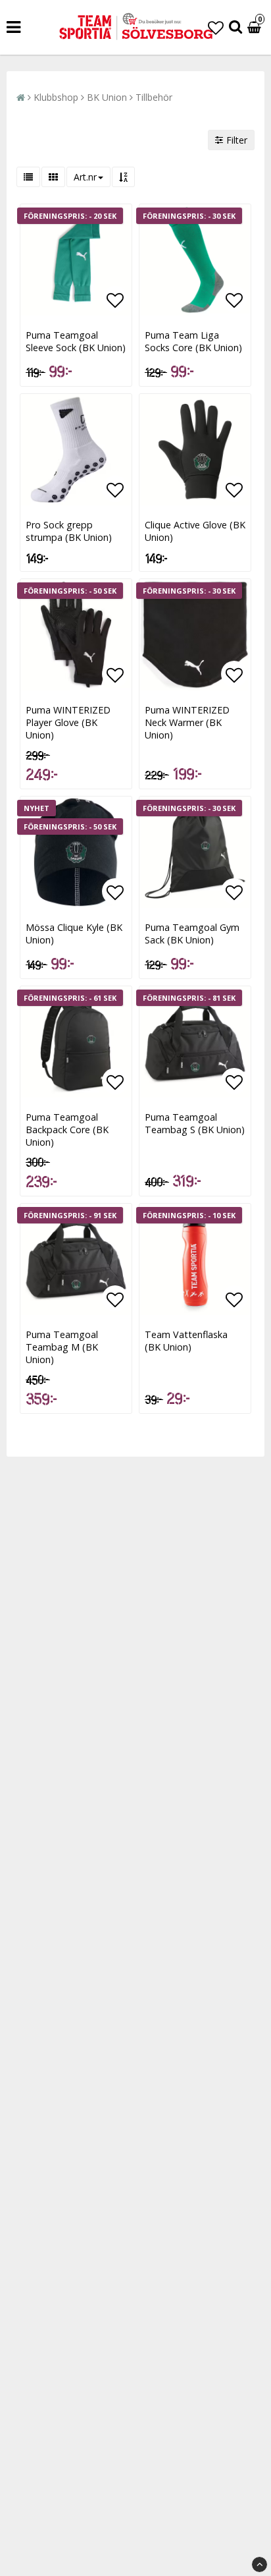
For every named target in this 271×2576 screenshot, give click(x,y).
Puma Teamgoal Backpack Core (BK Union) (67, 1130)
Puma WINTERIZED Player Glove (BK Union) (68, 722)
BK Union (107, 97)
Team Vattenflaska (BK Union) (186, 1341)
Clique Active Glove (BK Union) (195, 531)
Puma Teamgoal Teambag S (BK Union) (195, 1123)
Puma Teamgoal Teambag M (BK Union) (62, 1347)
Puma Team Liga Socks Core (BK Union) (193, 341)
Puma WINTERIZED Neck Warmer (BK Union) (187, 722)
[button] (216, 27)
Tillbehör (154, 97)
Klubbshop (56, 97)
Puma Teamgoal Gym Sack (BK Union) (192, 934)
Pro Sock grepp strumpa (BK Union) (69, 531)
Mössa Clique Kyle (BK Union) (74, 934)
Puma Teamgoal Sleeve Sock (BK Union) (76, 341)
